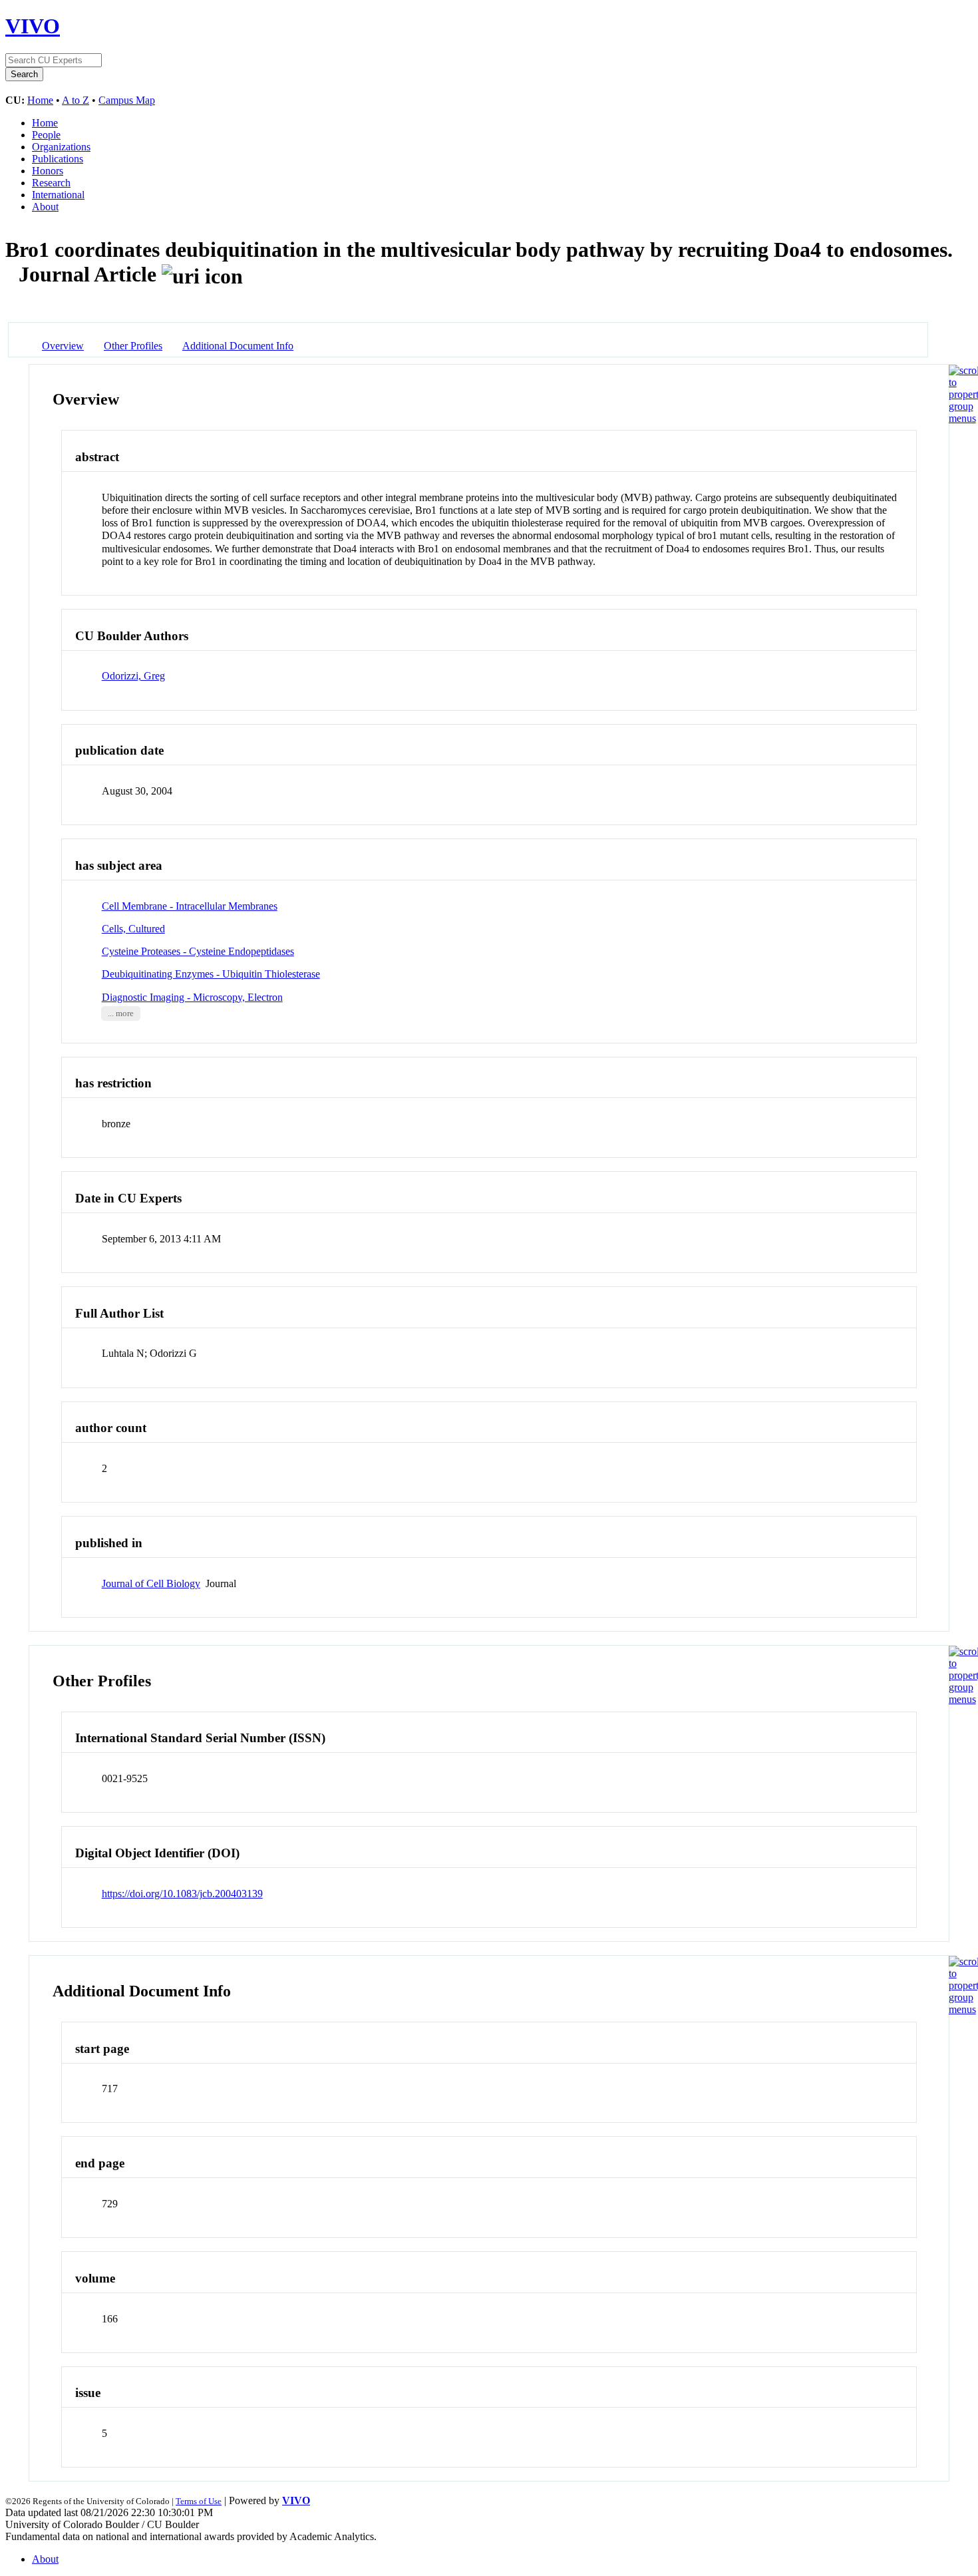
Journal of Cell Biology (151, 1583)
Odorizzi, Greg (133, 676)
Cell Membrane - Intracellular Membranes (190, 906)
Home (40, 100)
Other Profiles (133, 346)
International (58, 195)
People (46, 135)
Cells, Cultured (133, 929)
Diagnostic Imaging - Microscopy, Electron (192, 997)
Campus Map (127, 100)
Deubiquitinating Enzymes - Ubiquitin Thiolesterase (211, 974)
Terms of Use (199, 2501)
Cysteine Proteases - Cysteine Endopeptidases (198, 951)
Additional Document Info (238, 346)
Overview (63, 346)
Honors (48, 171)
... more (121, 1013)
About (45, 207)
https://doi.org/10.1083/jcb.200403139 (182, 1894)
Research (51, 183)
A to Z (76, 100)
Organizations (61, 147)
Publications (58, 159)
